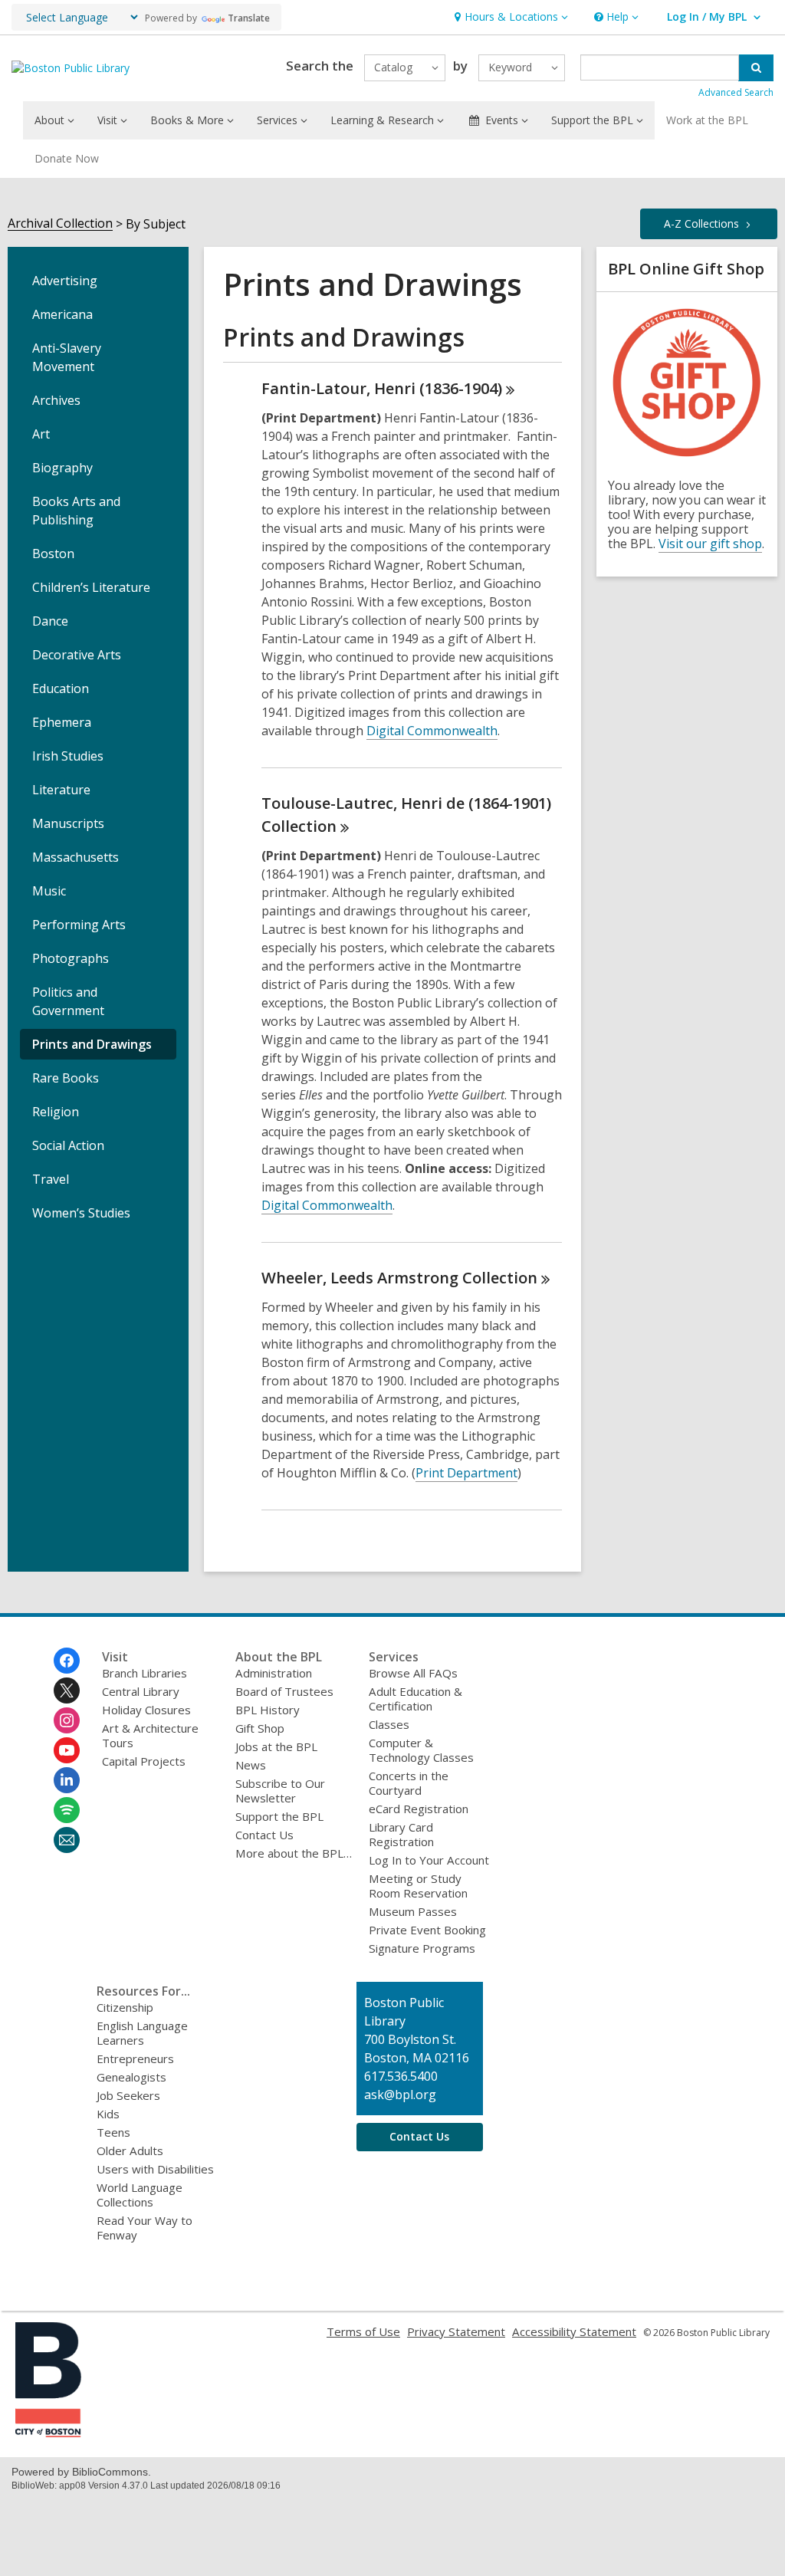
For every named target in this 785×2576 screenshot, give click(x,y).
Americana (62, 314)
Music (49, 891)
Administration (274, 1673)
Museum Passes (413, 1911)
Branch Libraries (145, 1673)
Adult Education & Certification (415, 1699)
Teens (113, 2132)
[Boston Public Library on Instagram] (67, 1720)
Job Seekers (128, 2095)
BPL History (268, 1710)
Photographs (71, 958)
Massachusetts (76, 857)
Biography (62, 468)
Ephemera (62, 722)
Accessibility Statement (574, 2331)
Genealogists (131, 2077)
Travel (51, 1179)
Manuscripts (68, 823)
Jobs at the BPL (276, 1746)
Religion (56, 1112)
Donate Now (67, 158)
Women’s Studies (81, 1213)
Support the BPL (279, 1816)
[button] (509, 17)
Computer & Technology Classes (421, 1750)
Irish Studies (68, 756)
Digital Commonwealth (432, 731)
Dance (50, 621)
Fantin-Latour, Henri (382, 388)
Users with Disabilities (155, 2169)
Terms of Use (363, 2331)
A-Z (701, 223)
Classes (389, 1724)
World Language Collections (140, 2195)
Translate (249, 18)
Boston (53, 554)
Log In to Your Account (429, 1860)
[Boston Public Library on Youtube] (67, 1750)
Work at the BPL (707, 120)
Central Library (141, 1691)
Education (61, 688)
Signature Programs (422, 1948)
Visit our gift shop (710, 544)
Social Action (68, 1145)
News (251, 1765)
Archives (56, 400)
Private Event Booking (427, 1930)
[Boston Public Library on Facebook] (67, 1661)
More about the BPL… (294, 1853)
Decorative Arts (77, 655)
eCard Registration (419, 1809)
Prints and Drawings (92, 1044)
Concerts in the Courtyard (409, 1783)
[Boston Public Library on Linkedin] (67, 1780)
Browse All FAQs (413, 1673)
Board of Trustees (284, 1691)
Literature (61, 790)
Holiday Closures (146, 1710)
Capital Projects (144, 1761)
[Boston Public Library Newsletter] (67, 1840)
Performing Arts (79, 925)
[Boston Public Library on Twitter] (67, 1691)
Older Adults (130, 2150)
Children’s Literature (91, 587)
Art (41, 434)
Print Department (466, 1473)
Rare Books (66, 1078)
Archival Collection (60, 223)
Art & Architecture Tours (150, 1735)
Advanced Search (736, 92)
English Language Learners (142, 2033)
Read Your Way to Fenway (145, 2228)
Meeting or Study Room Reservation (418, 1886)
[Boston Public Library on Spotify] (67, 1810)
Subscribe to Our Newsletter (280, 1791)
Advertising (65, 281)
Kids (108, 2114)
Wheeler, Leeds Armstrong (399, 1278)
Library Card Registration (401, 1834)
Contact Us (264, 1835)
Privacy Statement (456, 2331)
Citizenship (125, 2007)
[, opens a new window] (48, 2433)
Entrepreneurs (135, 2058)
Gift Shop (260, 1728)
